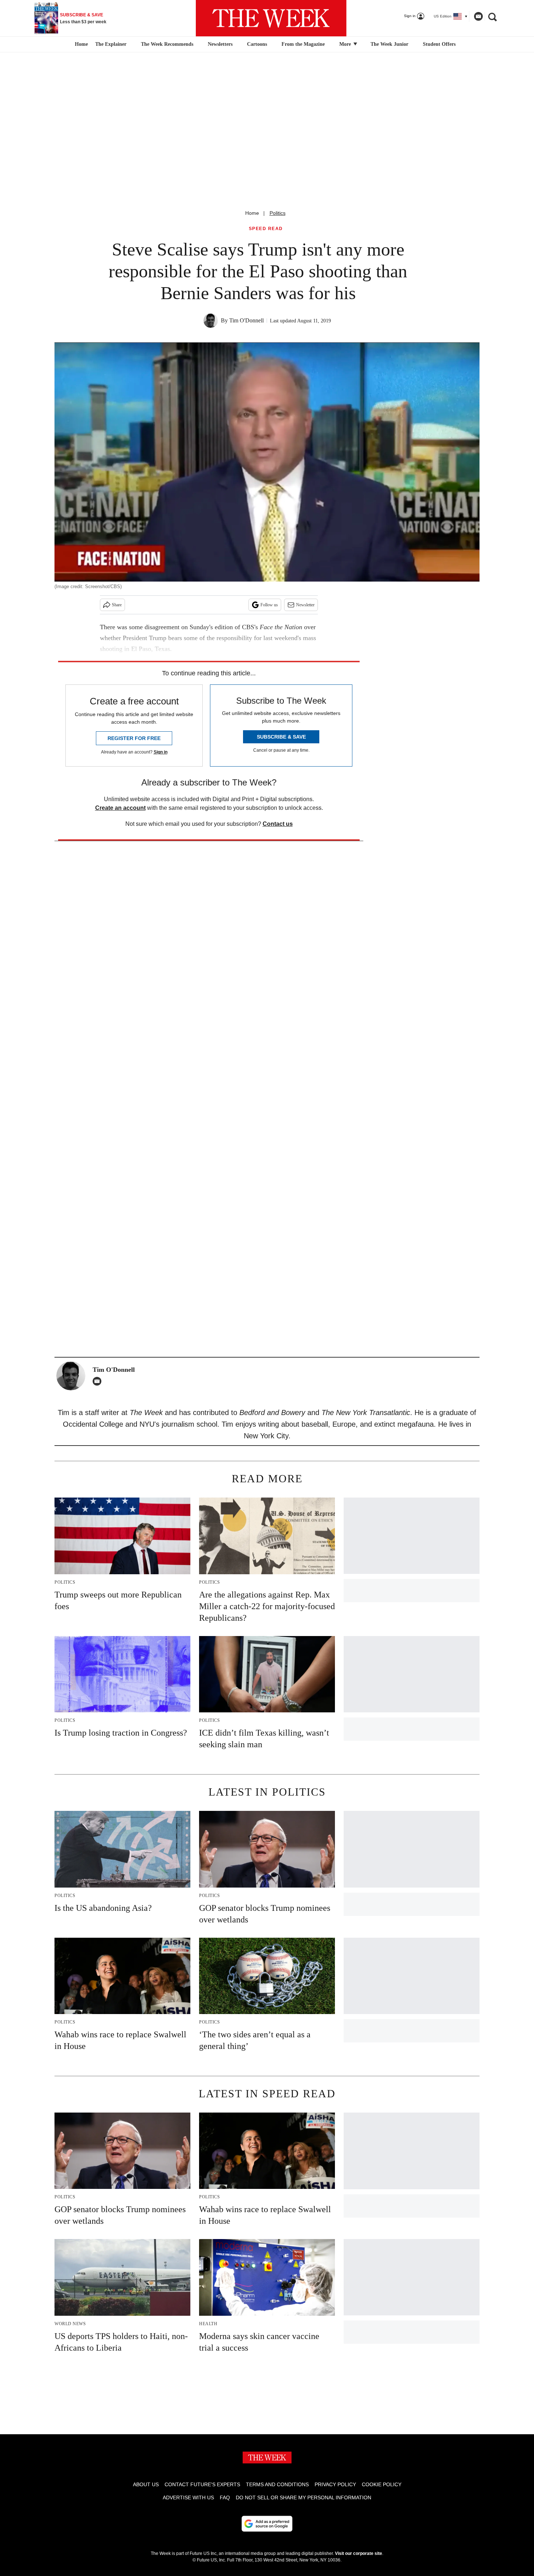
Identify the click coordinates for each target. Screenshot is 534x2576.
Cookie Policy (382, 2484)
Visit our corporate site (359, 2553)
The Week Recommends (167, 44)
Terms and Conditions (277, 2484)
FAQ (225, 2497)
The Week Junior (389, 44)
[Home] (80, 44)
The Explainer (111, 44)
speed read (266, 229)
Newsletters (220, 44)
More (346, 44)
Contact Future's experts (202, 2484)
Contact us (278, 824)
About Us (146, 2484)
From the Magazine (303, 44)
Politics (278, 213)
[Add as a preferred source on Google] (267, 2524)
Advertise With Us (188, 2497)
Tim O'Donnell (246, 320)
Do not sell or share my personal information (304, 2497)
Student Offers (439, 44)
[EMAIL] (99, 1381)
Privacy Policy (335, 2484)
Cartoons (257, 44)
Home (252, 213)
